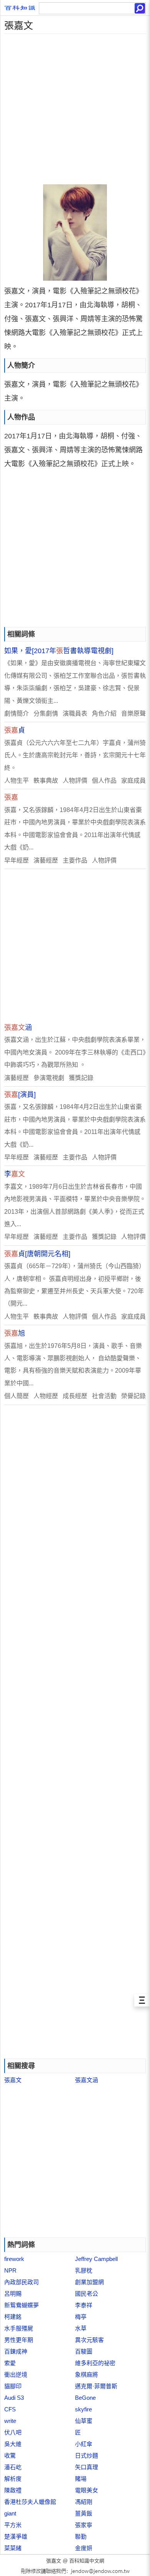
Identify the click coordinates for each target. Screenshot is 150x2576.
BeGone (85, 2398)
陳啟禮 (13, 2490)
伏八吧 (13, 2432)
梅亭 (81, 2317)
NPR (10, 2270)
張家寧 (84, 2525)
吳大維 (13, 2444)
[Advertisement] (75, 109)
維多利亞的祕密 (95, 2363)
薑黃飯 (84, 2513)
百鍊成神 (16, 2351)
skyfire (83, 2409)
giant (10, 2513)
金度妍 (84, 2548)
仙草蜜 (84, 2421)
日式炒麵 (87, 2456)
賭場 (81, 2479)
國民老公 (87, 2294)
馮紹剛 (84, 2502)
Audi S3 (14, 2398)
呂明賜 (13, 2294)
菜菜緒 (13, 2548)
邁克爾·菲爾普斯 (96, 2386)
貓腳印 (13, 2386)
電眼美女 (87, 2490)
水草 (81, 2328)
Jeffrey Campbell (96, 2259)
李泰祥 (84, 2305)
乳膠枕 (84, 2270)
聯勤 (81, 2536)
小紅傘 (84, 2444)
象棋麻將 (87, 2375)
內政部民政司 (22, 2282)
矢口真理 (87, 2467)
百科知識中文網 (87, 2561)
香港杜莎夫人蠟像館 (30, 2502)
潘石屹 (13, 2467)
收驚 (10, 2456)
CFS (10, 2409)
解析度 (13, 2479)
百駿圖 (84, 2351)
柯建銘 (13, 2317)
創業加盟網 (89, 2282)
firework (14, 2259)
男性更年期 (19, 2340)
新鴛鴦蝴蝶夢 (22, 2305)
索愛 (10, 2363)
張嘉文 (13, 2080)
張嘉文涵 (87, 2080)
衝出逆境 (16, 2375)
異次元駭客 (89, 2340)
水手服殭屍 (19, 2328)
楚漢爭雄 (16, 2536)
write (10, 2421)
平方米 (13, 2525)
